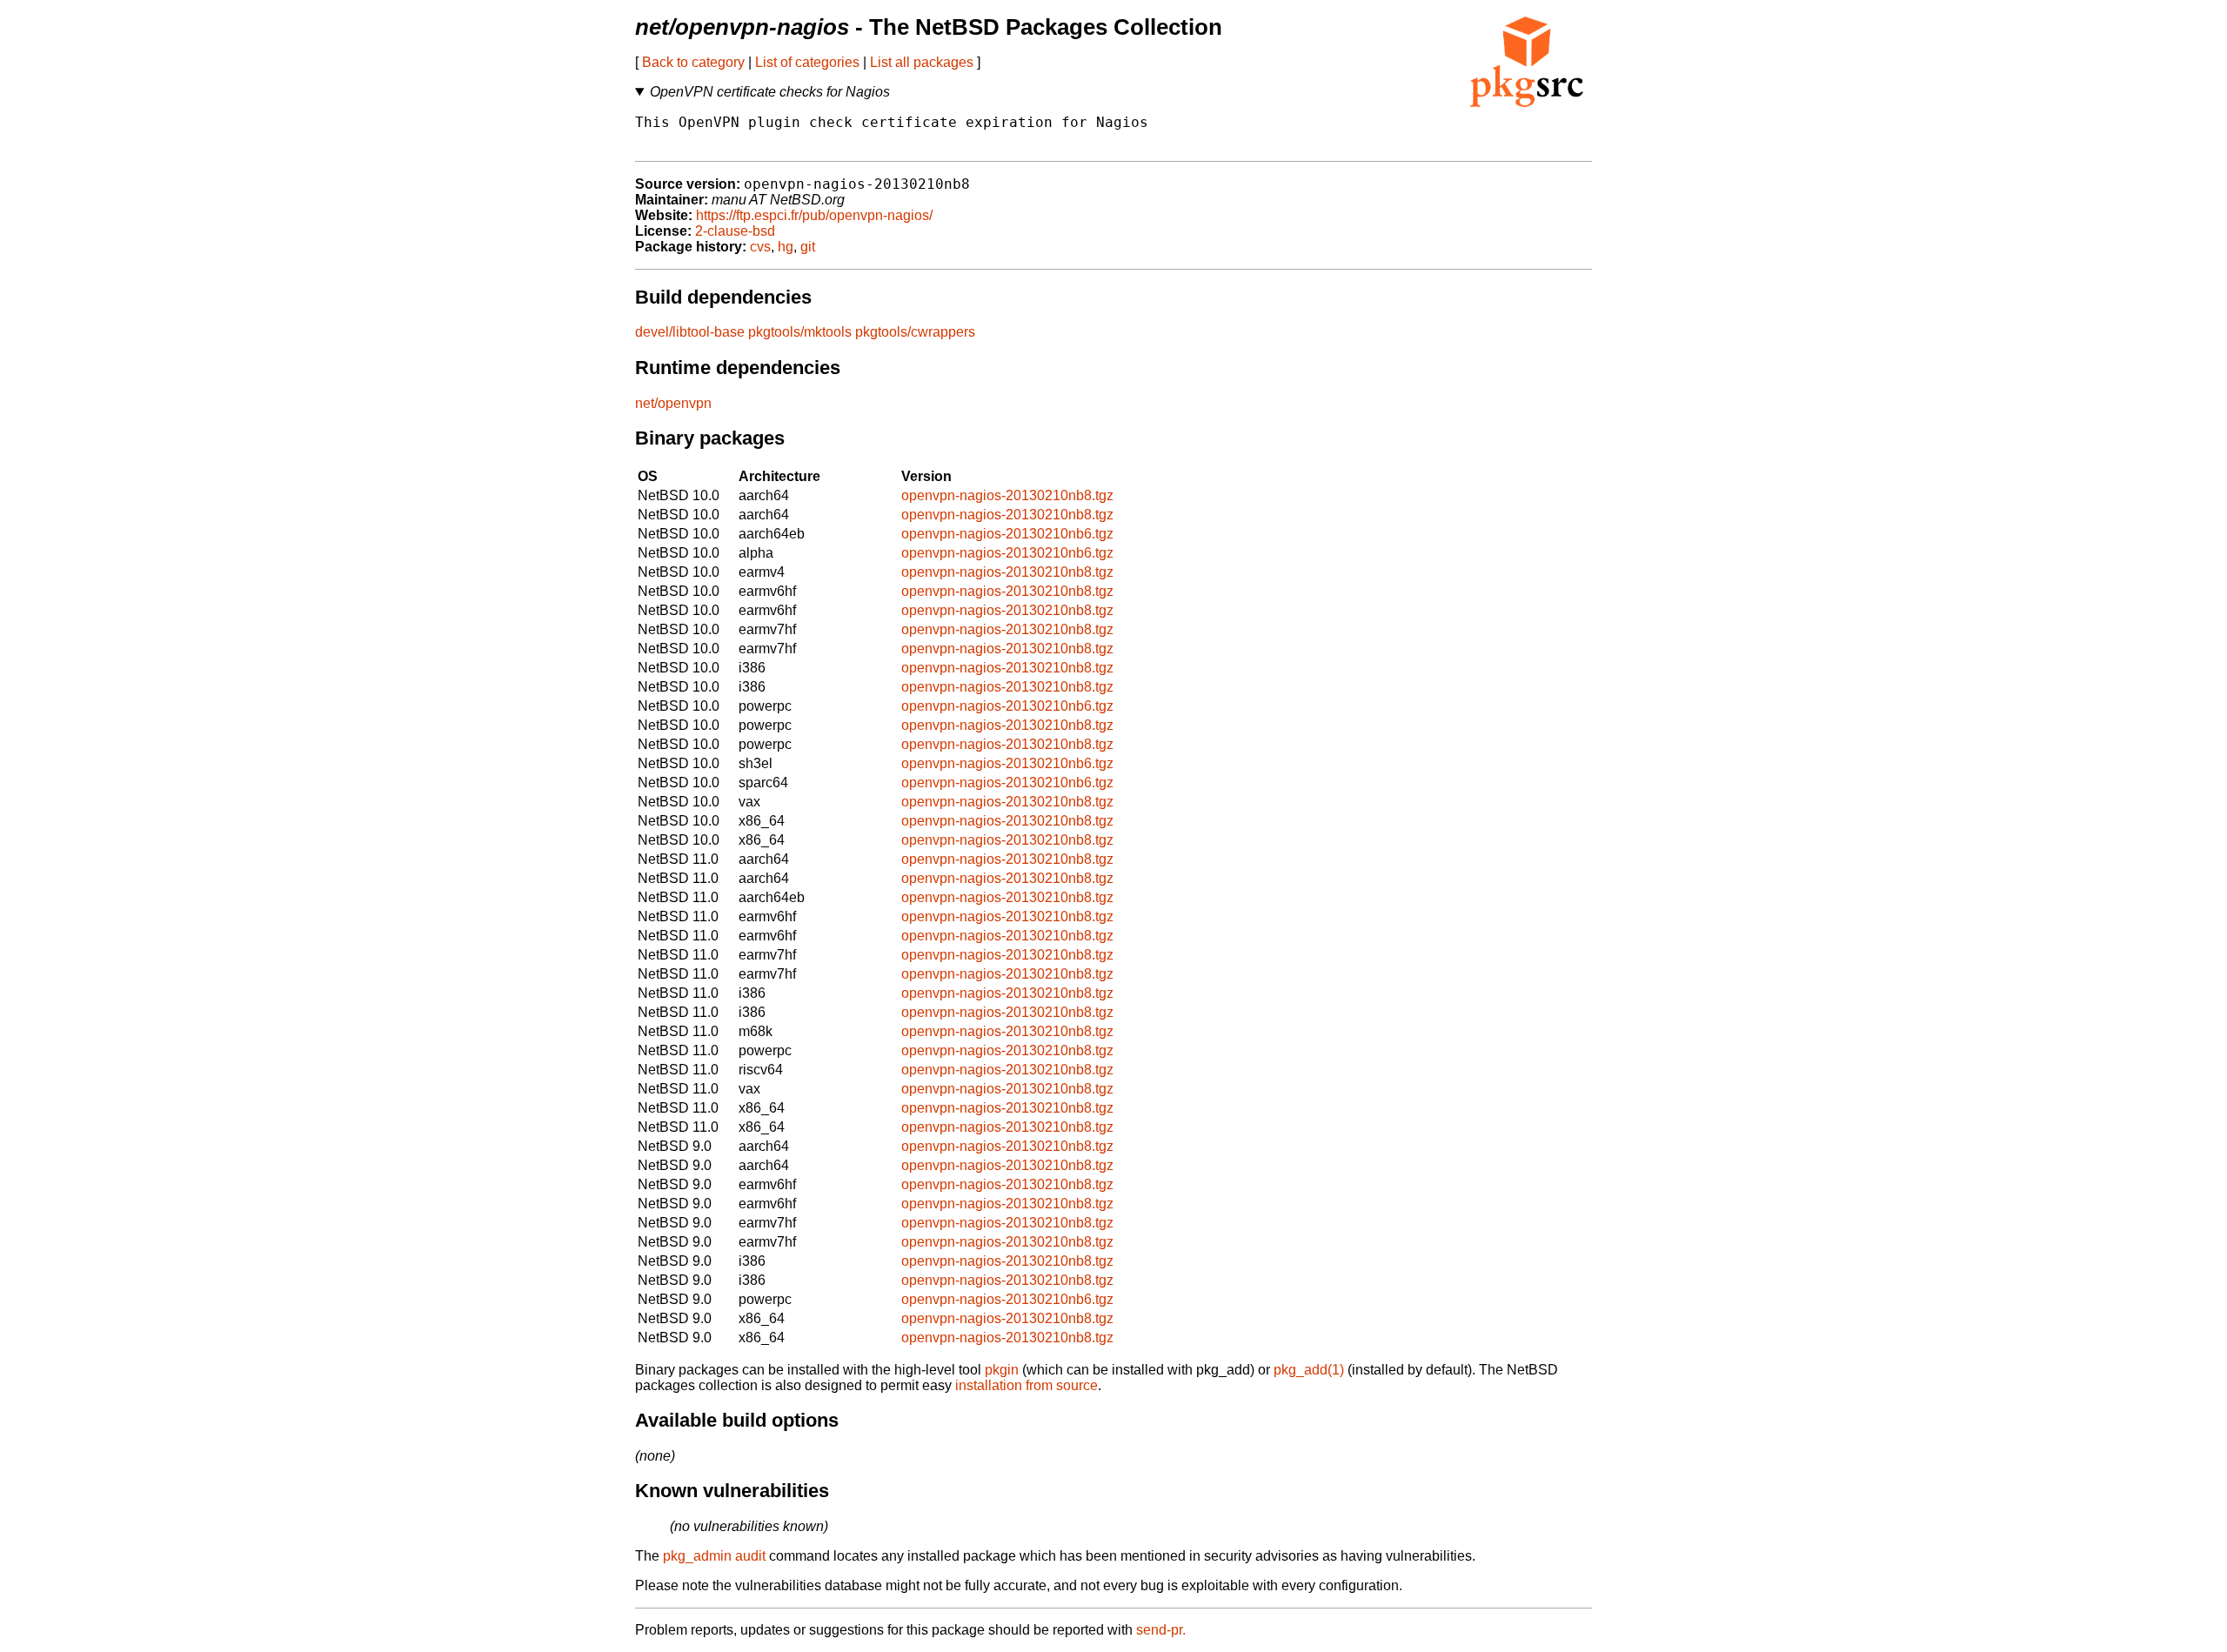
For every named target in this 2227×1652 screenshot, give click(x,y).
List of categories (807, 62)
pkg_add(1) (1309, 1370)
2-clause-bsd (735, 231)
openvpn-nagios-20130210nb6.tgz (1007, 534)
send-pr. (1161, 1630)
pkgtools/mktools (800, 332)
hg (786, 247)
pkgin (1002, 1370)
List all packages (922, 62)
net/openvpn (673, 403)
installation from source (1027, 1385)
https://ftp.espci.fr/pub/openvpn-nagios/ (814, 215)
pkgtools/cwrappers (915, 332)
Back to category (693, 62)
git (808, 247)
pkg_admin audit (714, 1556)
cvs (760, 247)
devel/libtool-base (690, 332)
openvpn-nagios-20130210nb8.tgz (1007, 495)
